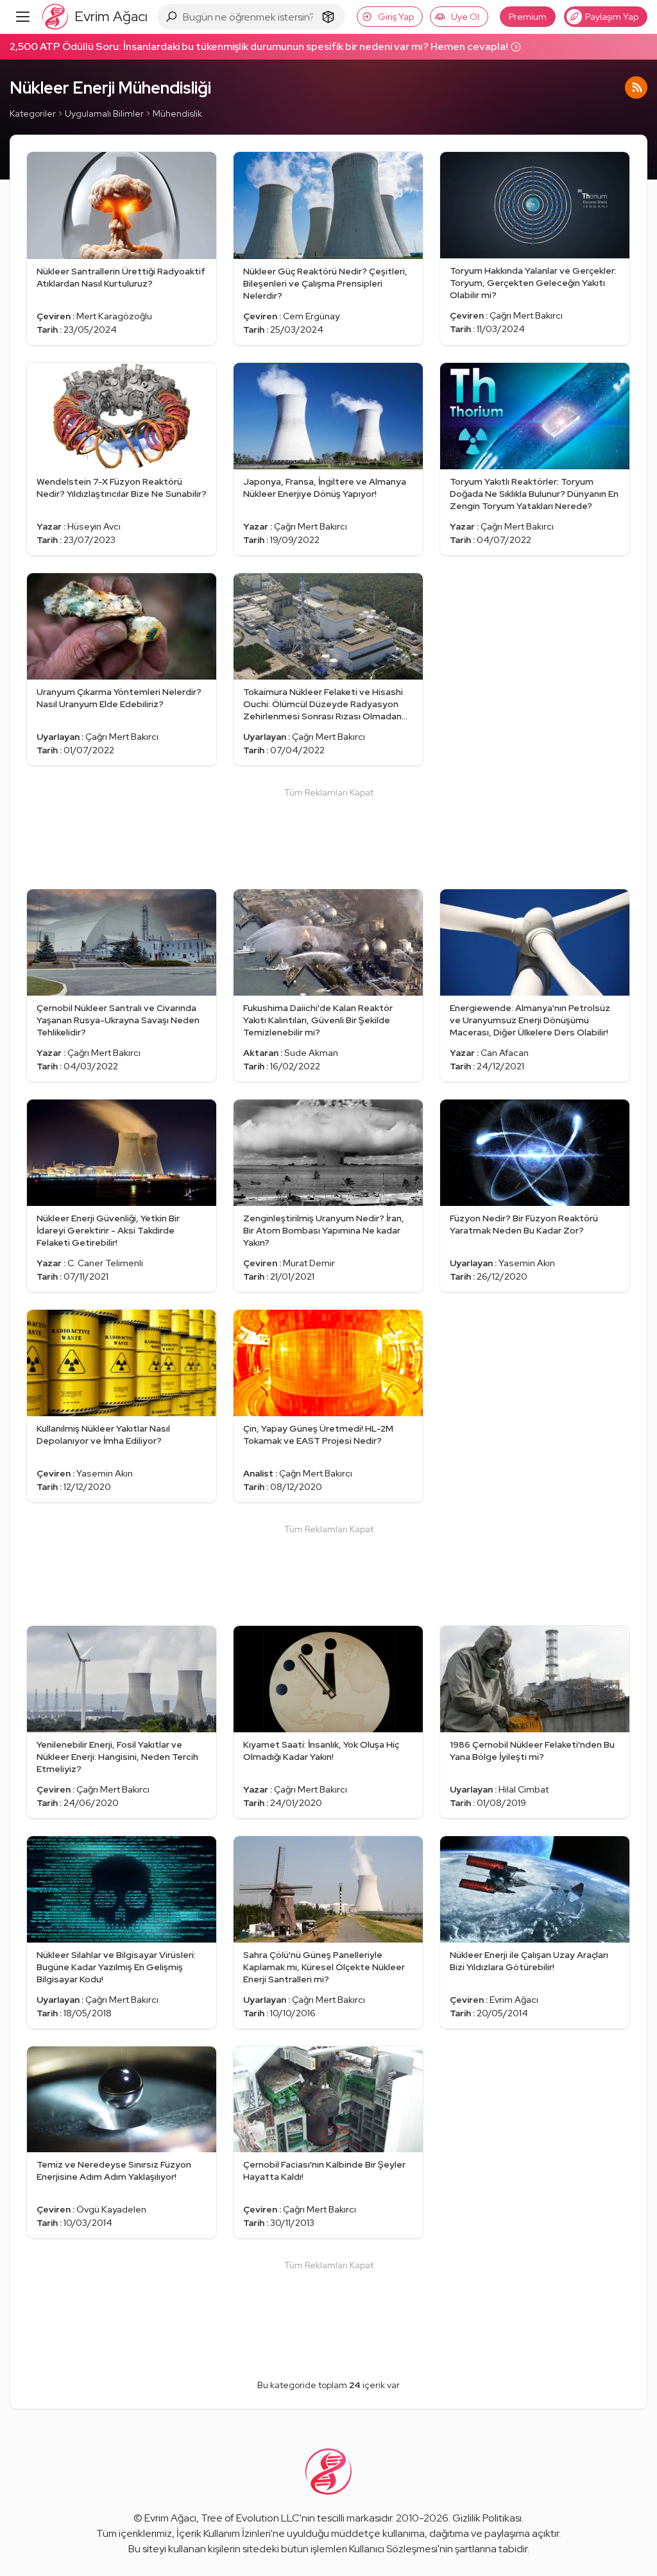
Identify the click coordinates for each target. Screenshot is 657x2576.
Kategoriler (33, 113)
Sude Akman (311, 1053)
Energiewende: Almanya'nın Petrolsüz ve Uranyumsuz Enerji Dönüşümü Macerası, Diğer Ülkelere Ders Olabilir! (530, 1020)
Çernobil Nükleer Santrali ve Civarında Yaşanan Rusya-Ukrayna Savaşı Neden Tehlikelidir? (118, 1020)
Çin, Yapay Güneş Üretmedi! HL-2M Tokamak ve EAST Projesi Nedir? (318, 1434)
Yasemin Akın (527, 1263)
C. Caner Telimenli (105, 1263)
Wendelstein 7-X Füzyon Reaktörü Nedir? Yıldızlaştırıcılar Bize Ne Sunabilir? (122, 488)
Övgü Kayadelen (111, 2209)
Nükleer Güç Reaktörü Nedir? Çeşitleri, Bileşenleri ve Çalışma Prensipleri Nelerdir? (325, 283)
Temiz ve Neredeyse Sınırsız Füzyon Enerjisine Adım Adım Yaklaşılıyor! (114, 2170)
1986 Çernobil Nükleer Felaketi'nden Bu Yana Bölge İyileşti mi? (532, 1751)
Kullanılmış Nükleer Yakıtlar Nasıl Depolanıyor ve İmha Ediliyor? (103, 1434)
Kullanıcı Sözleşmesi (393, 2549)
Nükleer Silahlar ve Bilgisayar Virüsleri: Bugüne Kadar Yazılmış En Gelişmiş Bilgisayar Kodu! (116, 1967)
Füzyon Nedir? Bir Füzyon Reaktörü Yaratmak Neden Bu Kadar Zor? (524, 1224)
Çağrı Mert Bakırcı (526, 315)
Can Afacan (505, 1053)
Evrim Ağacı (514, 2000)
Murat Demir (309, 1263)
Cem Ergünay (311, 316)
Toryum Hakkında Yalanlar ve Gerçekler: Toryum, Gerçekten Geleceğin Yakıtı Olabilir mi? (533, 283)
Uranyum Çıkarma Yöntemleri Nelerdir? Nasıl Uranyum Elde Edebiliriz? (119, 698)
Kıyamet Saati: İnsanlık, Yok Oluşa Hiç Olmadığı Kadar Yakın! (321, 1751)
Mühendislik (177, 113)
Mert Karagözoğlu (114, 316)
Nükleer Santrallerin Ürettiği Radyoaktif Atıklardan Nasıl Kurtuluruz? (121, 277)
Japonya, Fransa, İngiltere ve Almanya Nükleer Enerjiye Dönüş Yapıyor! (325, 488)
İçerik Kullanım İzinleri (224, 2533)
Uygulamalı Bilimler (104, 113)
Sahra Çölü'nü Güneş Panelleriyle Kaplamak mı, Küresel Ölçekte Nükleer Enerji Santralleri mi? (324, 1967)
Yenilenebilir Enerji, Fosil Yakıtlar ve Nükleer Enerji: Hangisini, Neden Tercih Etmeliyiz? (117, 1757)
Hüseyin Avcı (94, 526)
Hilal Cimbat (524, 1789)
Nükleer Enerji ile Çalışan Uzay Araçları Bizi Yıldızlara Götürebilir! (529, 1961)
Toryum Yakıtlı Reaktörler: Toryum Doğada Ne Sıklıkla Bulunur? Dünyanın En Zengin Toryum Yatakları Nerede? (534, 494)
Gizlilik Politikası (487, 2518)
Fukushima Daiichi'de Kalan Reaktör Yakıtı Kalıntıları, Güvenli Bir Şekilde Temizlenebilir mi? (318, 1020)
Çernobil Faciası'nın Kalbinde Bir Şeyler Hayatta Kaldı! (324, 2170)
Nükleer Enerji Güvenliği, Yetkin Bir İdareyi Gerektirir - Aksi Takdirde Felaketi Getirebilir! (108, 1230)
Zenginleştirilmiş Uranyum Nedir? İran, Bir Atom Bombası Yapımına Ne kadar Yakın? (324, 1230)
